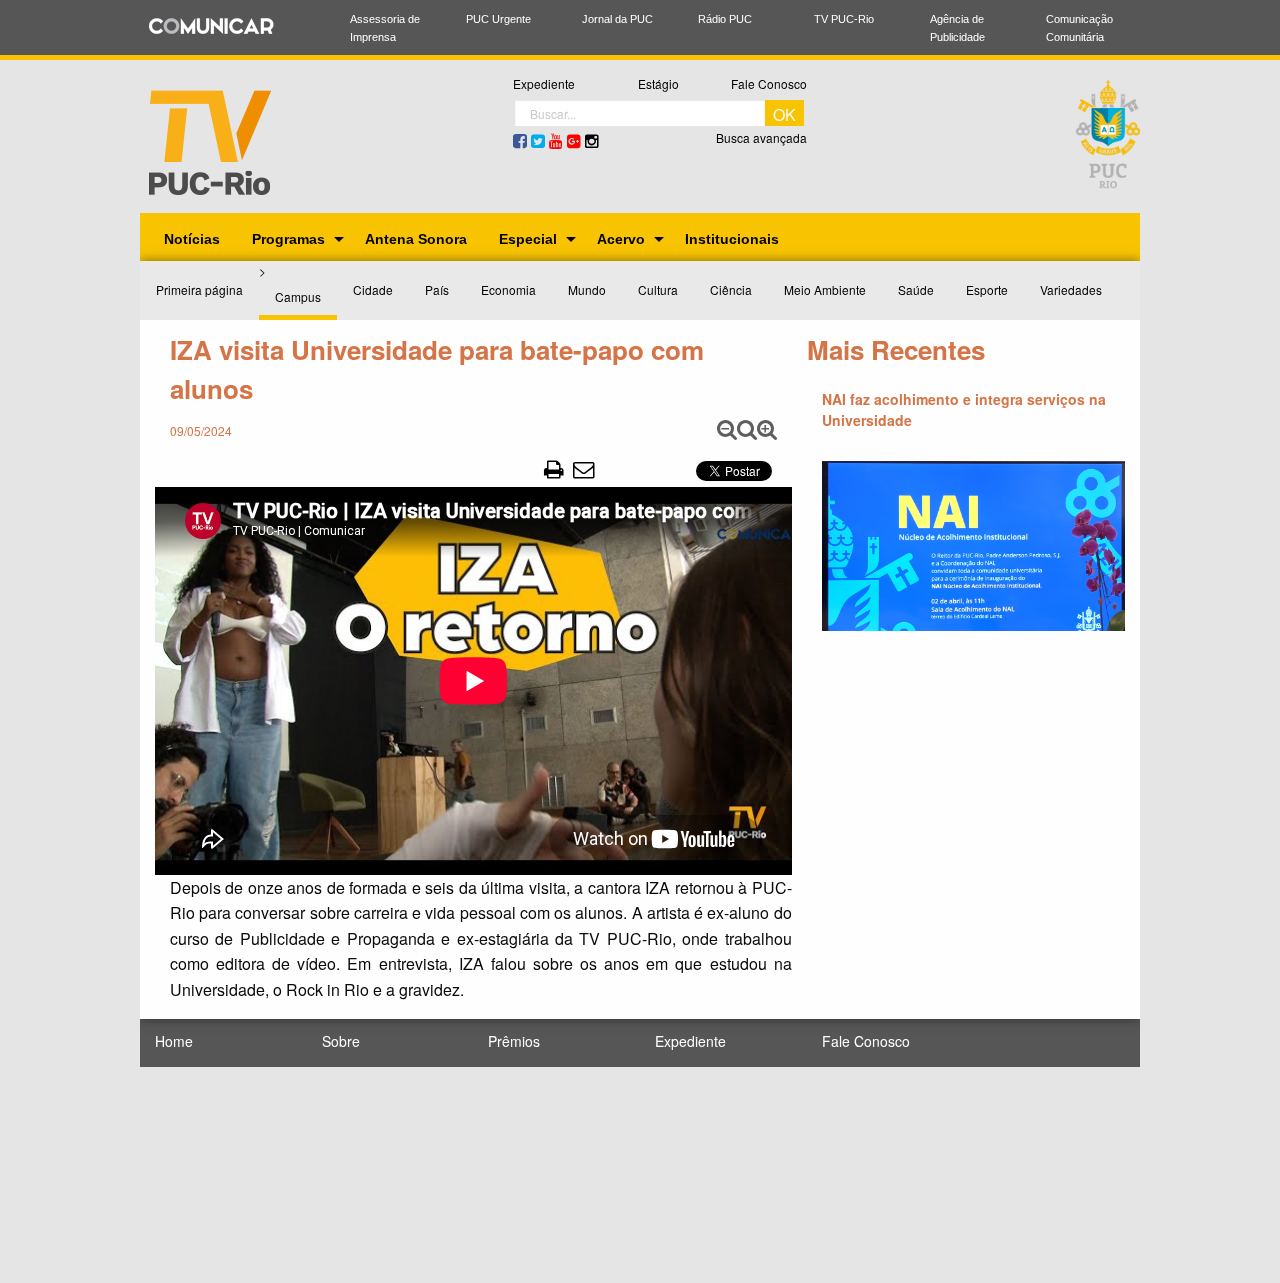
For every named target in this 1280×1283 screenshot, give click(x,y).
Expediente (544, 83)
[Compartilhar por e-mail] (583, 468)
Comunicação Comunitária (1079, 28)
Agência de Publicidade (957, 28)
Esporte (987, 289)
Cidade (373, 289)
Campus (298, 296)
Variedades (1071, 289)
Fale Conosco (769, 83)
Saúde (916, 289)
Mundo (587, 289)
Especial (528, 239)
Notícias (192, 239)
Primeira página (199, 289)
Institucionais (732, 239)
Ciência (731, 289)
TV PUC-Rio (844, 19)
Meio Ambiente (825, 289)
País (437, 289)
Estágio (658, 83)
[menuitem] (192, 239)
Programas (288, 239)
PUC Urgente (498, 19)
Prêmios (514, 1041)
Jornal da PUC (617, 19)
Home (174, 1041)
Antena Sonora (416, 239)
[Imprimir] (554, 468)
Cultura (658, 289)
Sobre (341, 1041)
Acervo (621, 239)
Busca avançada (761, 137)
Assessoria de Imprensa (385, 28)
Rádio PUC (725, 19)
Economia (508, 289)
